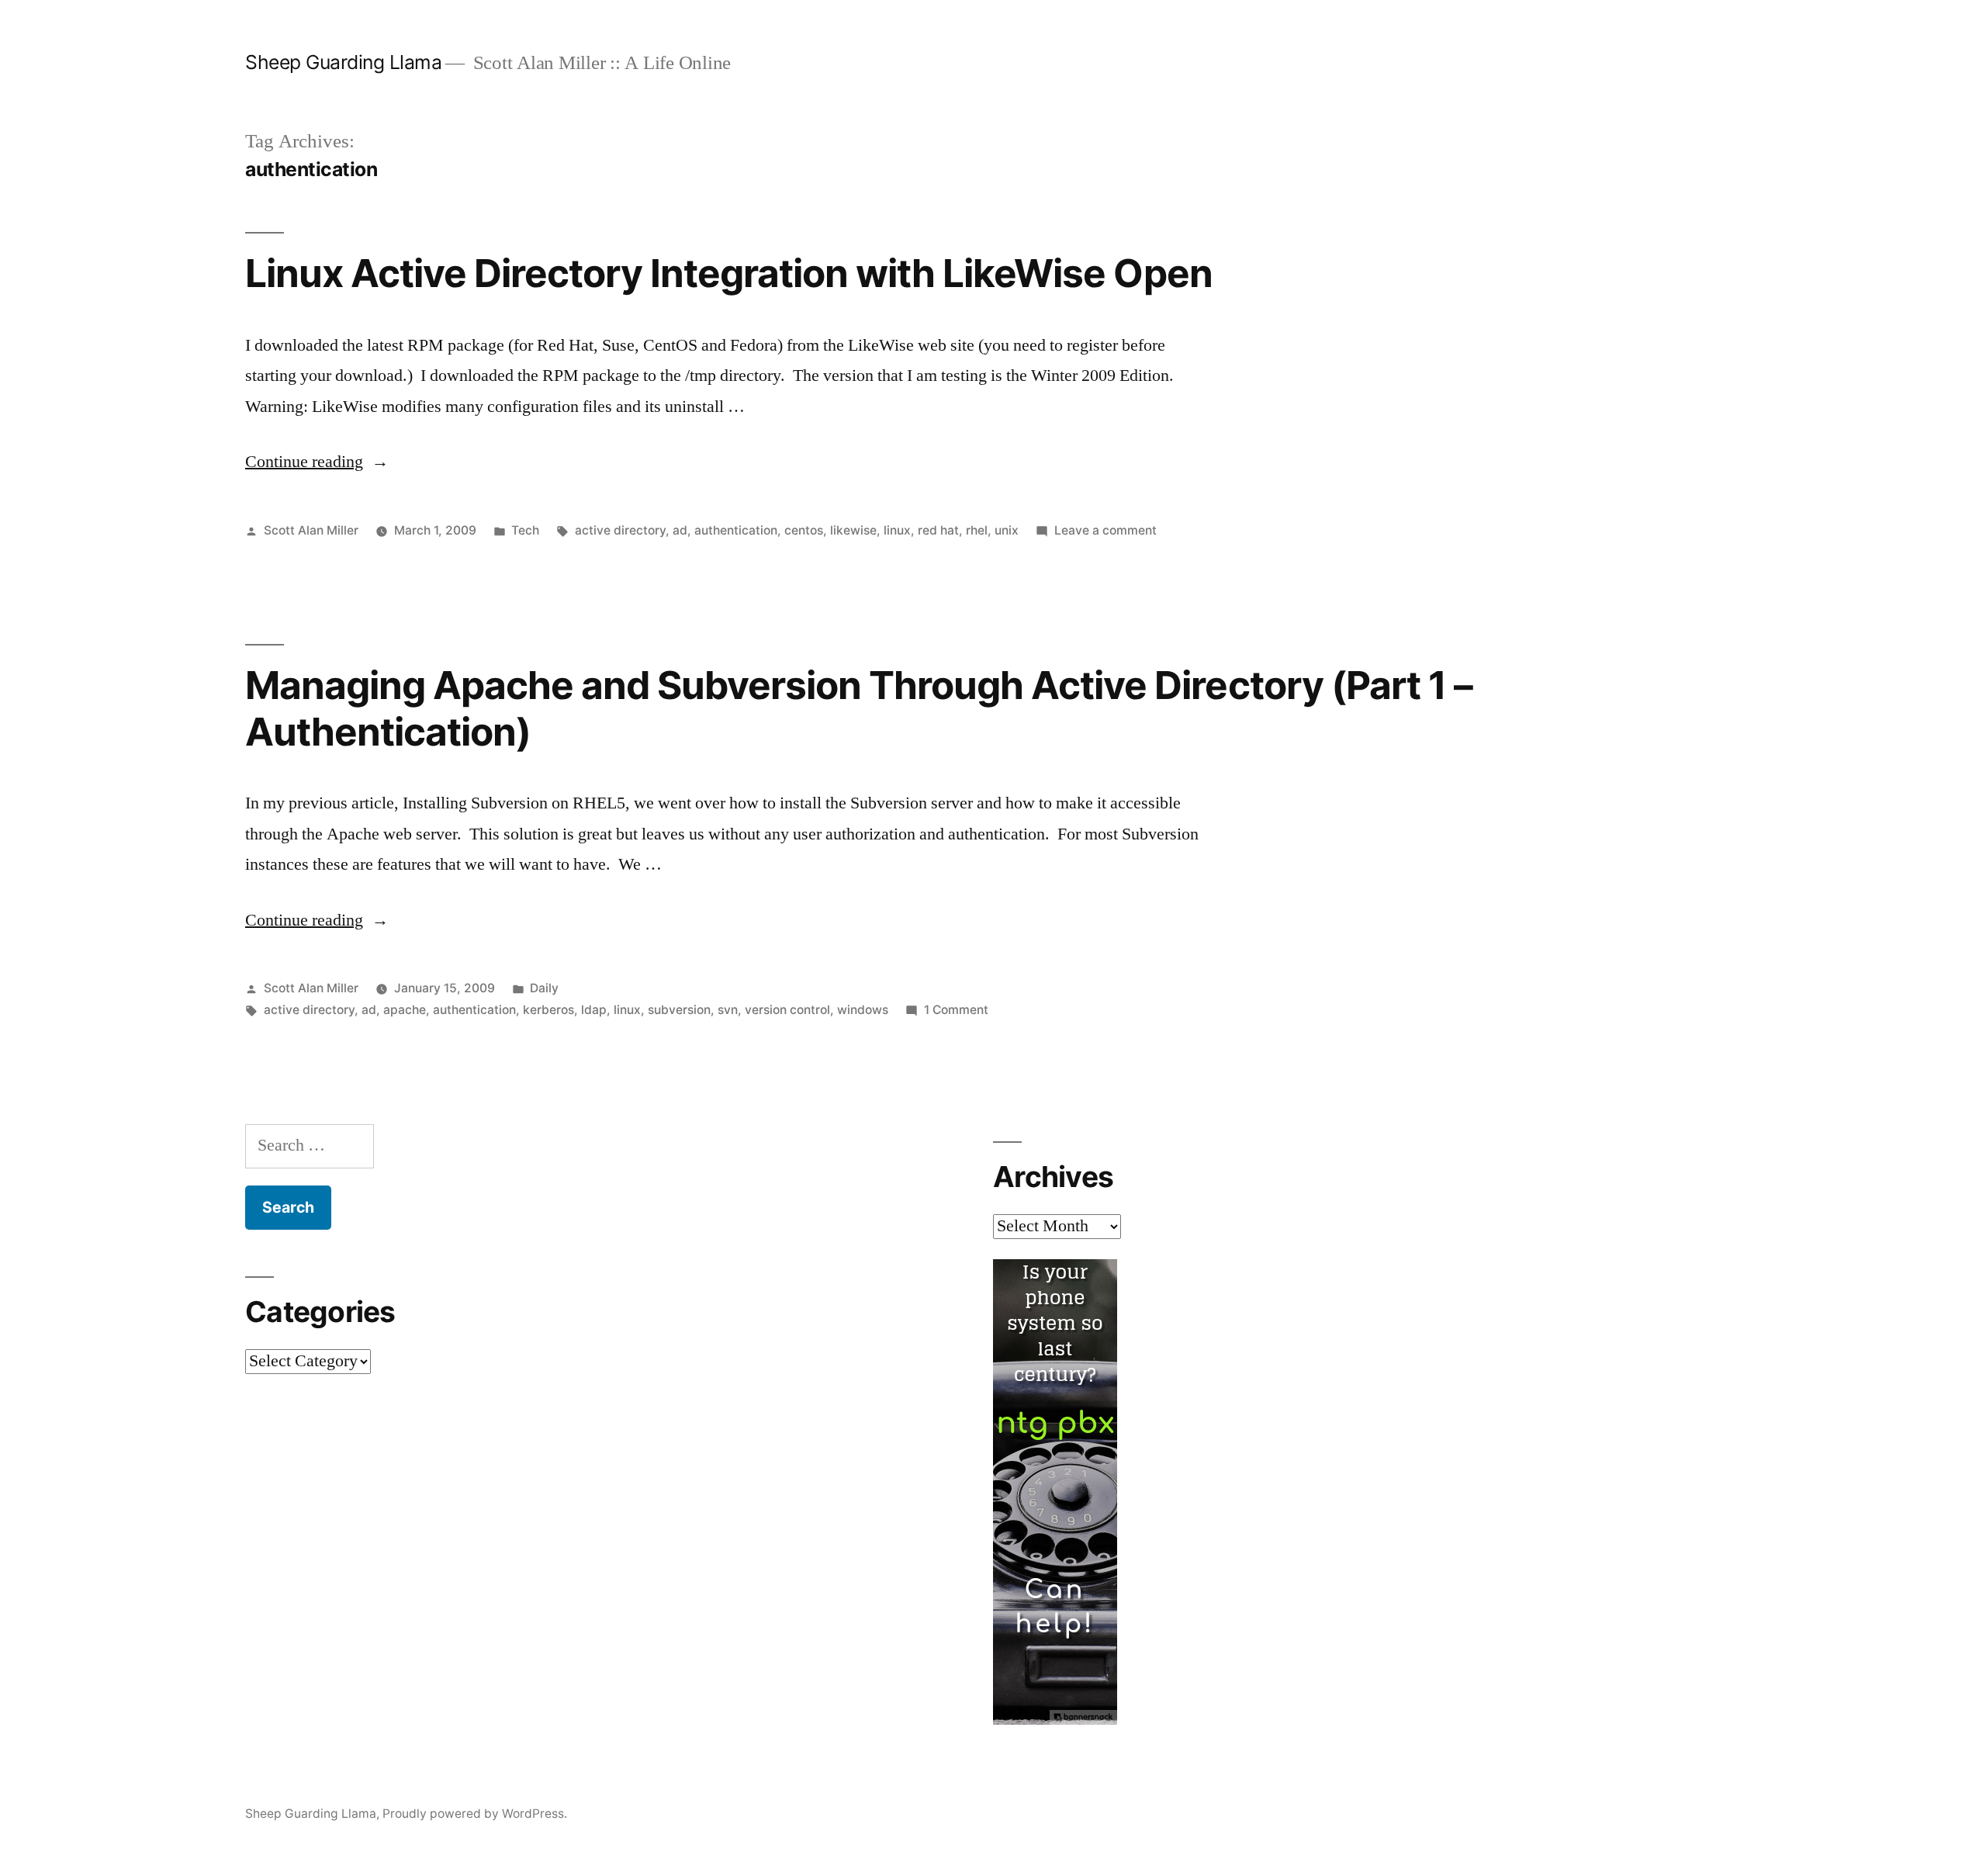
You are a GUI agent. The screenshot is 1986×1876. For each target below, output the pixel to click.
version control (787, 1010)
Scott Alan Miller (311, 530)
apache (405, 1010)
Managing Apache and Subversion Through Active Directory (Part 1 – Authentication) (859, 708)
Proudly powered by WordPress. (475, 1814)
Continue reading (317, 462)
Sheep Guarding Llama (343, 62)
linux (897, 530)
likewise (853, 530)
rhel (977, 530)
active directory (620, 530)
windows (863, 1010)
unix (1007, 530)
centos (804, 530)
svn (728, 1010)
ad (680, 530)
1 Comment (956, 1010)
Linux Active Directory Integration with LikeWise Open (729, 273)
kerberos (548, 1010)
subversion (679, 1010)
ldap (594, 1010)
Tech (525, 530)
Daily (544, 988)
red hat (938, 530)
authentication (736, 530)
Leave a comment (1105, 530)
